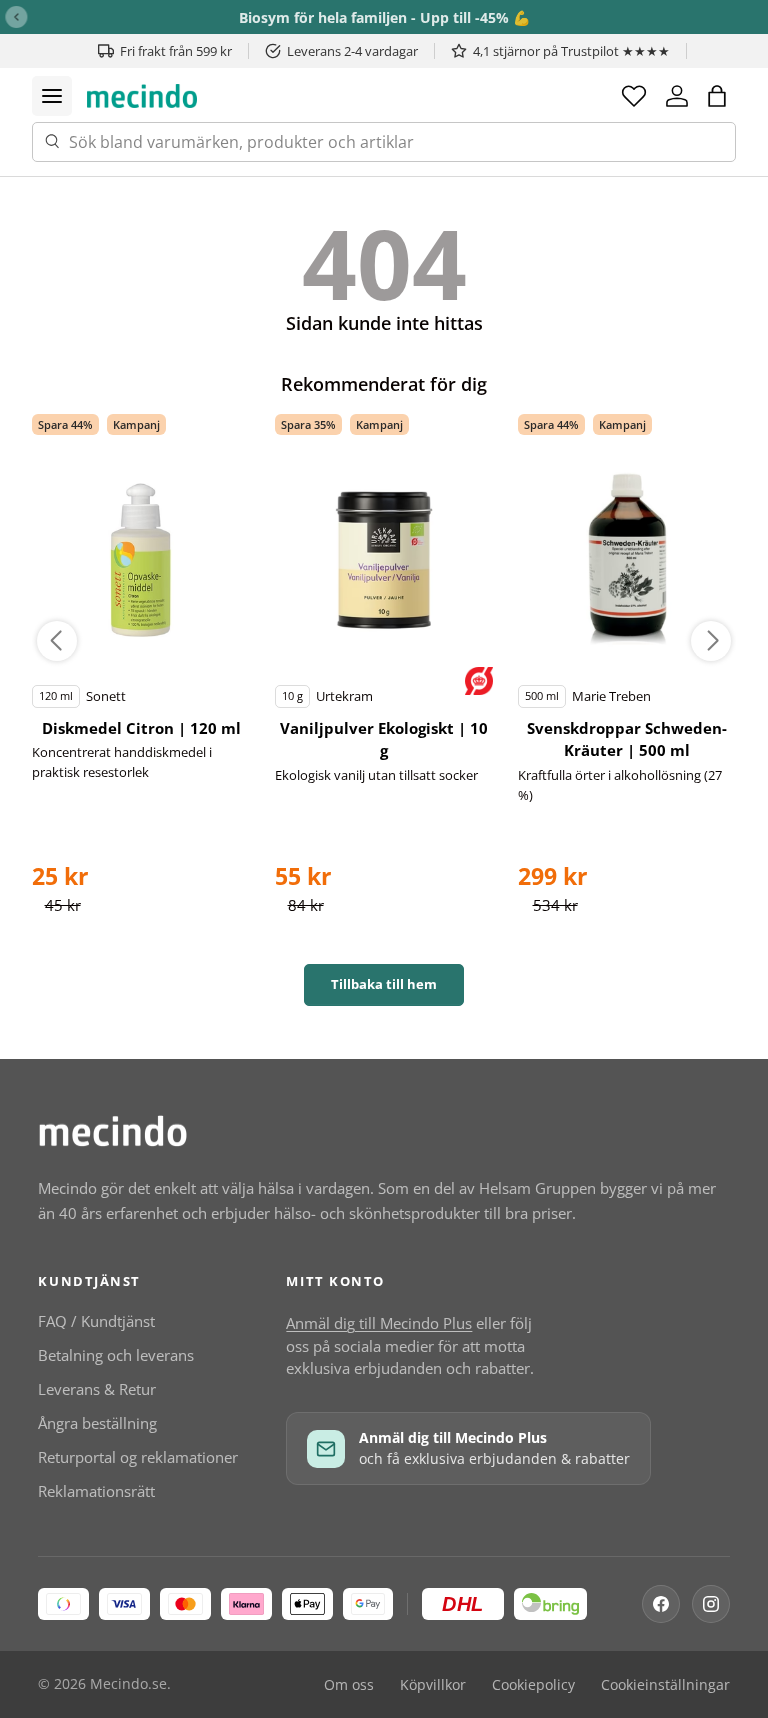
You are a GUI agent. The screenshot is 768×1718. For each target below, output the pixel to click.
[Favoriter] (634, 96)
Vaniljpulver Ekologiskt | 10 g (384, 739)
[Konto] (677, 96)
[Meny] (52, 96)
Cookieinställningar (665, 1685)
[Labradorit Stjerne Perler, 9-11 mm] (141, 560)
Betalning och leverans (116, 1355)
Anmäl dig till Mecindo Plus (379, 1323)
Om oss (349, 1685)
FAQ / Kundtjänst (96, 1321)
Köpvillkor (433, 1685)
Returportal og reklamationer (138, 1457)
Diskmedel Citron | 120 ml (141, 728)
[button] (717, 96)
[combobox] (384, 142)
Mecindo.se (128, 1684)
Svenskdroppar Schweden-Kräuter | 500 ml (627, 739)
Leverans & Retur (97, 1389)
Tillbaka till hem (384, 984)
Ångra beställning (97, 1423)
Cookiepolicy (533, 1685)
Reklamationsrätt (96, 1491)
